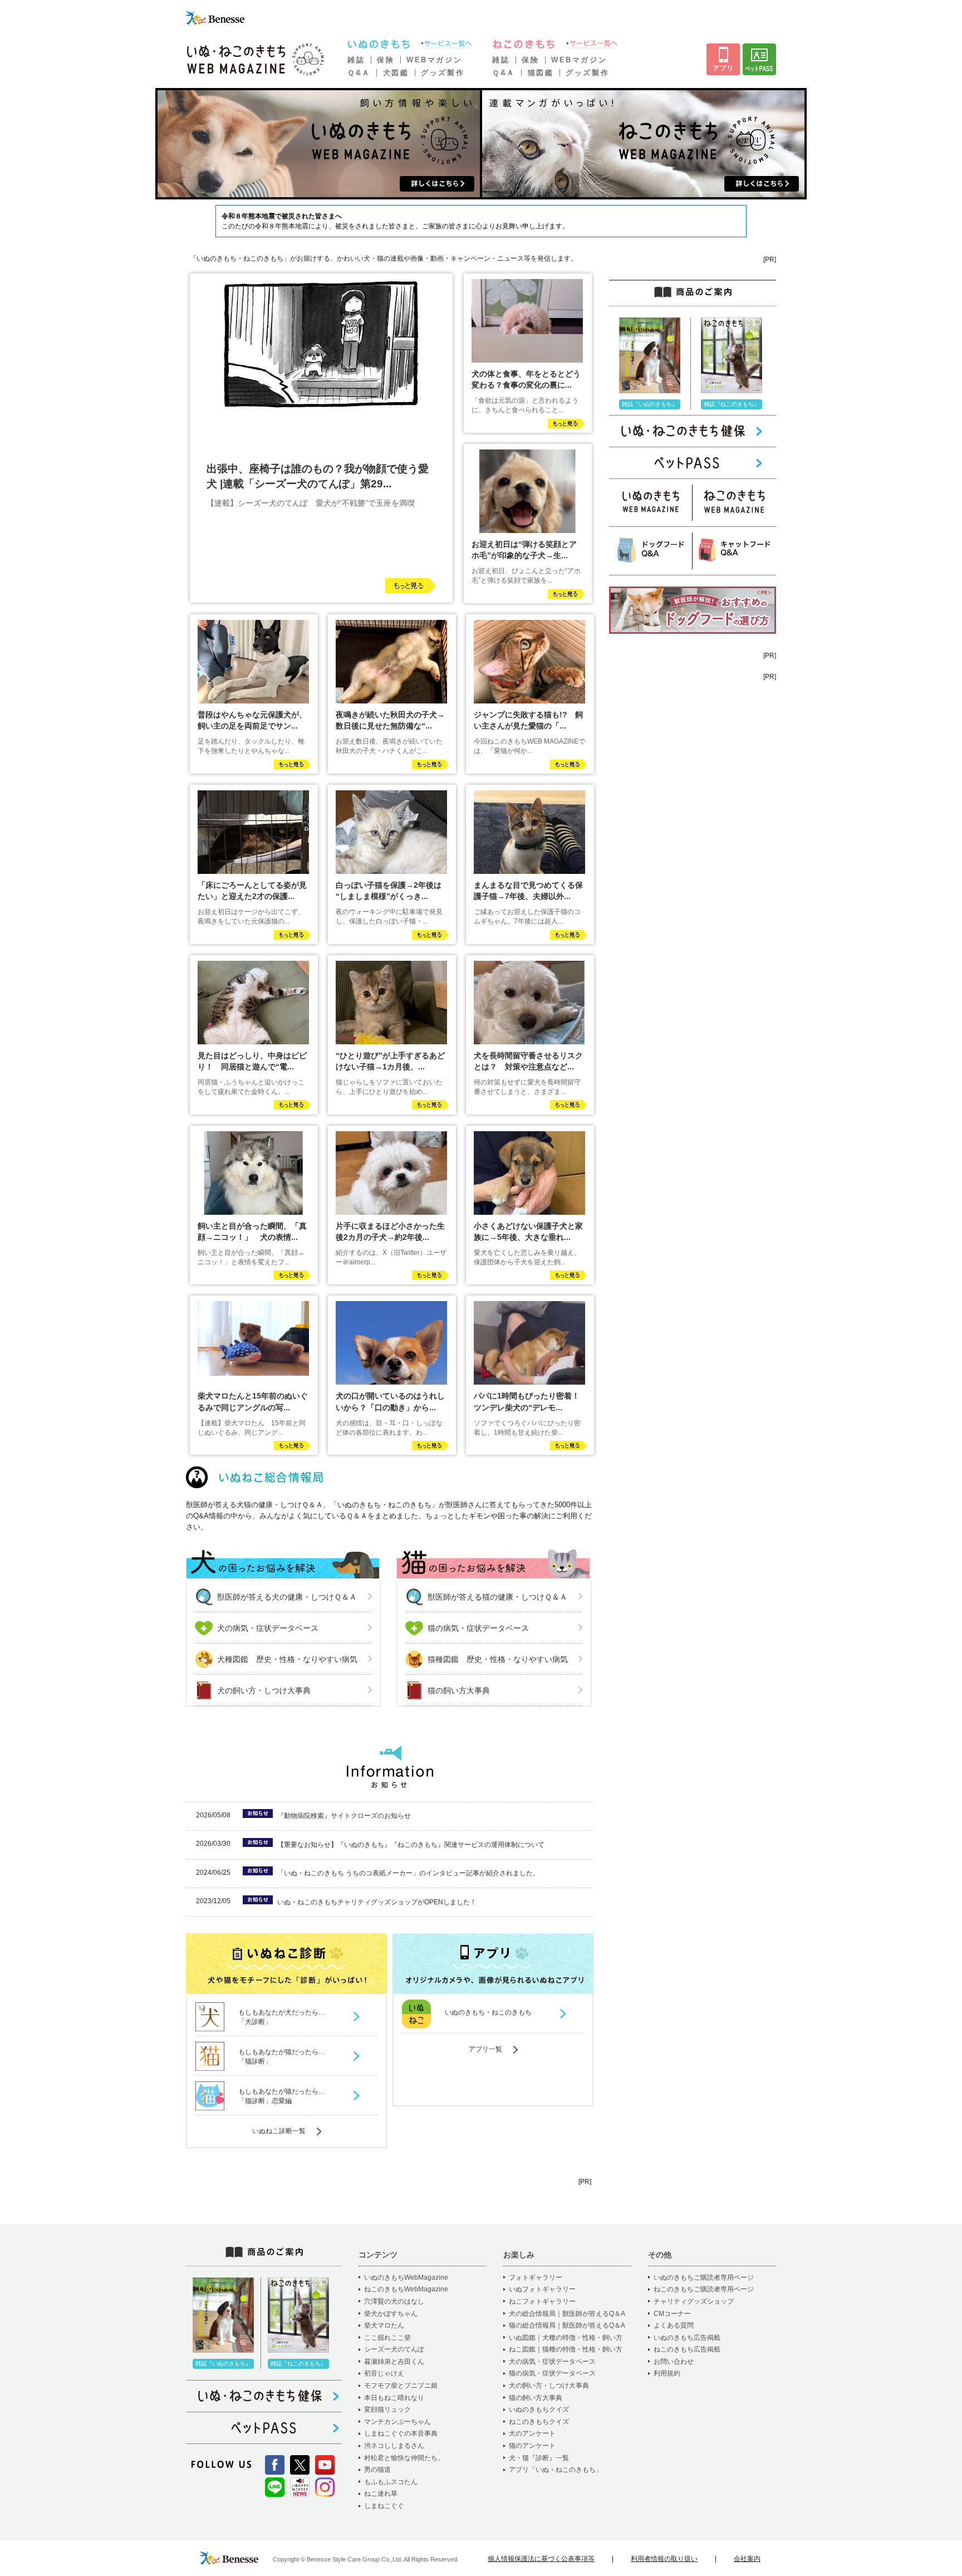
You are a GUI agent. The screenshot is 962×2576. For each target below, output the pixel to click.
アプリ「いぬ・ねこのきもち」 (556, 2470)
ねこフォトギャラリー (542, 2301)
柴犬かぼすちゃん (391, 2314)
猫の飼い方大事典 (459, 1690)
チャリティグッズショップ (694, 2301)
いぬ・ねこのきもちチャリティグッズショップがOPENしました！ (377, 1902)
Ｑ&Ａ (359, 73)
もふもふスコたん (391, 2482)
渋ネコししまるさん (394, 2446)
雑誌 (356, 60)
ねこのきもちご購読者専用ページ (704, 2289)
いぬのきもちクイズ (539, 2409)
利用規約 (667, 2373)
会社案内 (747, 2559)
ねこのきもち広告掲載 (687, 2349)
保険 (386, 60)
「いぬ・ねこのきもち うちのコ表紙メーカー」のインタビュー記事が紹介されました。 (408, 1873)
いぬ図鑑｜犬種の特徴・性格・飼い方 (566, 2338)
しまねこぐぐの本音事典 (401, 2433)
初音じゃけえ (384, 2373)
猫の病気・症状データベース (478, 1628)
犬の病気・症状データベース (268, 1628)
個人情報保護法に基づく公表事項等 (541, 2559)
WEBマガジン (434, 60)
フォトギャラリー (536, 2277)
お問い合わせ (674, 2362)
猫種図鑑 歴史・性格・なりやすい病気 (498, 1659)
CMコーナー (672, 2314)
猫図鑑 (541, 73)
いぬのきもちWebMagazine (406, 2277)
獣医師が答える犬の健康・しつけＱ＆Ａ (287, 1597)
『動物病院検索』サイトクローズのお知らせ (344, 1816)
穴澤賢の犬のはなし (394, 2301)
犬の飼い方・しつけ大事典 (264, 1690)
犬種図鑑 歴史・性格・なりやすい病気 (287, 1659)
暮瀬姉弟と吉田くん (394, 2362)
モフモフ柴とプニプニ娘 (401, 2386)
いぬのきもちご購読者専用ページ (704, 2277)
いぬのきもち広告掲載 (687, 2338)
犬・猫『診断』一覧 (539, 2458)
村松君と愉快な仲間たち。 (404, 2458)
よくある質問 (674, 2325)
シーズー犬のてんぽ (394, 2349)
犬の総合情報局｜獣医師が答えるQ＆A (567, 2314)
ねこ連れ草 (381, 2494)
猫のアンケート (532, 2446)
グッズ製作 (443, 73)
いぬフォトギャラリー (542, 2289)
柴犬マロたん (384, 2325)
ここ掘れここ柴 (387, 2338)
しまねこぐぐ (384, 2506)
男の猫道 (377, 2470)
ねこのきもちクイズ (539, 2422)
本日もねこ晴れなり (394, 2398)
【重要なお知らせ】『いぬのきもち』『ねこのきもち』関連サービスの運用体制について (411, 1845)
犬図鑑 (396, 73)
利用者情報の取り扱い (664, 2559)
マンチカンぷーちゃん (397, 2422)
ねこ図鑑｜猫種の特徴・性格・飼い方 (566, 2349)
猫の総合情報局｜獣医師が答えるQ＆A (567, 2325)
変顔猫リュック (387, 2409)
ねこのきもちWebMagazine (406, 2289)
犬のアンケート (532, 2433)
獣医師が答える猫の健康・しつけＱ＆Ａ (497, 1597)
